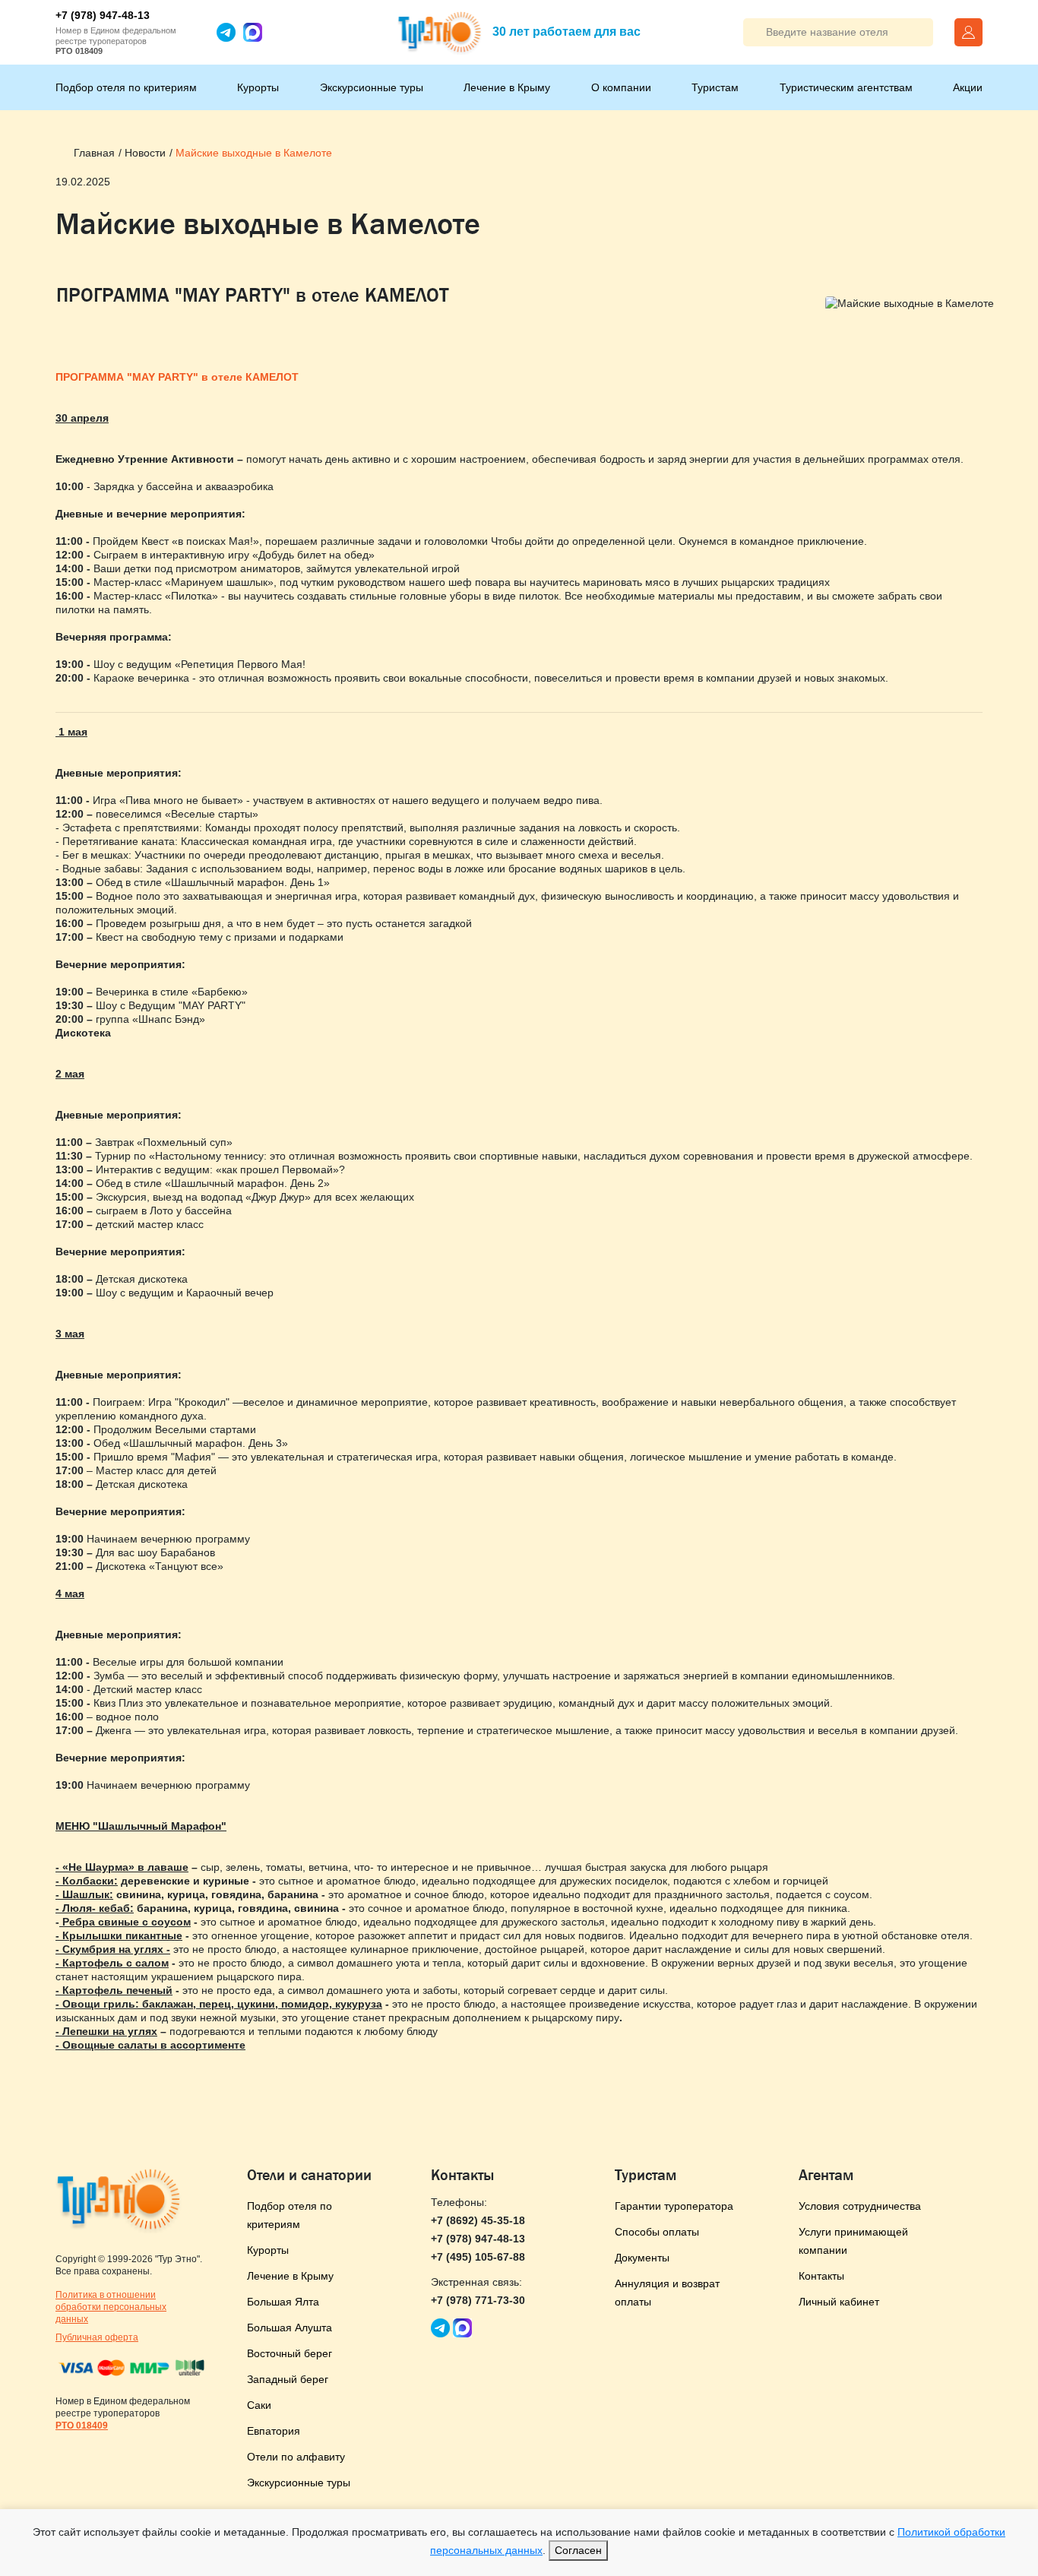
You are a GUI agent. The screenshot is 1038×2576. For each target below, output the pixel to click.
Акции (968, 87)
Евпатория (274, 2431)
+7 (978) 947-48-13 (103, 15)
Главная (94, 153)
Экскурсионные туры (372, 87)
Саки (259, 2405)
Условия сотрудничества (860, 2206)
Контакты (821, 2276)
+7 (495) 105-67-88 (478, 2257)
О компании (621, 87)
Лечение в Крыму (507, 87)
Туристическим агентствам (846, 87)
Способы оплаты (657, 2232)
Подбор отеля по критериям (126, 87)
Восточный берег (290, 2353)
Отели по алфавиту (296, 2457)
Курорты (258, 87)
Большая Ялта (283, 2302)
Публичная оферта (97, 2337)
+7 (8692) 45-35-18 (478, 2220)
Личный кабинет (839, 2302)
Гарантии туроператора (674, 2206)
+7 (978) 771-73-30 (478, 2300)
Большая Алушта (290, 2328)
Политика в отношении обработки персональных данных (111, 2307)
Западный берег (288, 2379)
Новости (145, 153)
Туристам (715, 87)
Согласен (578, 2550)
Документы (642, 2258)
